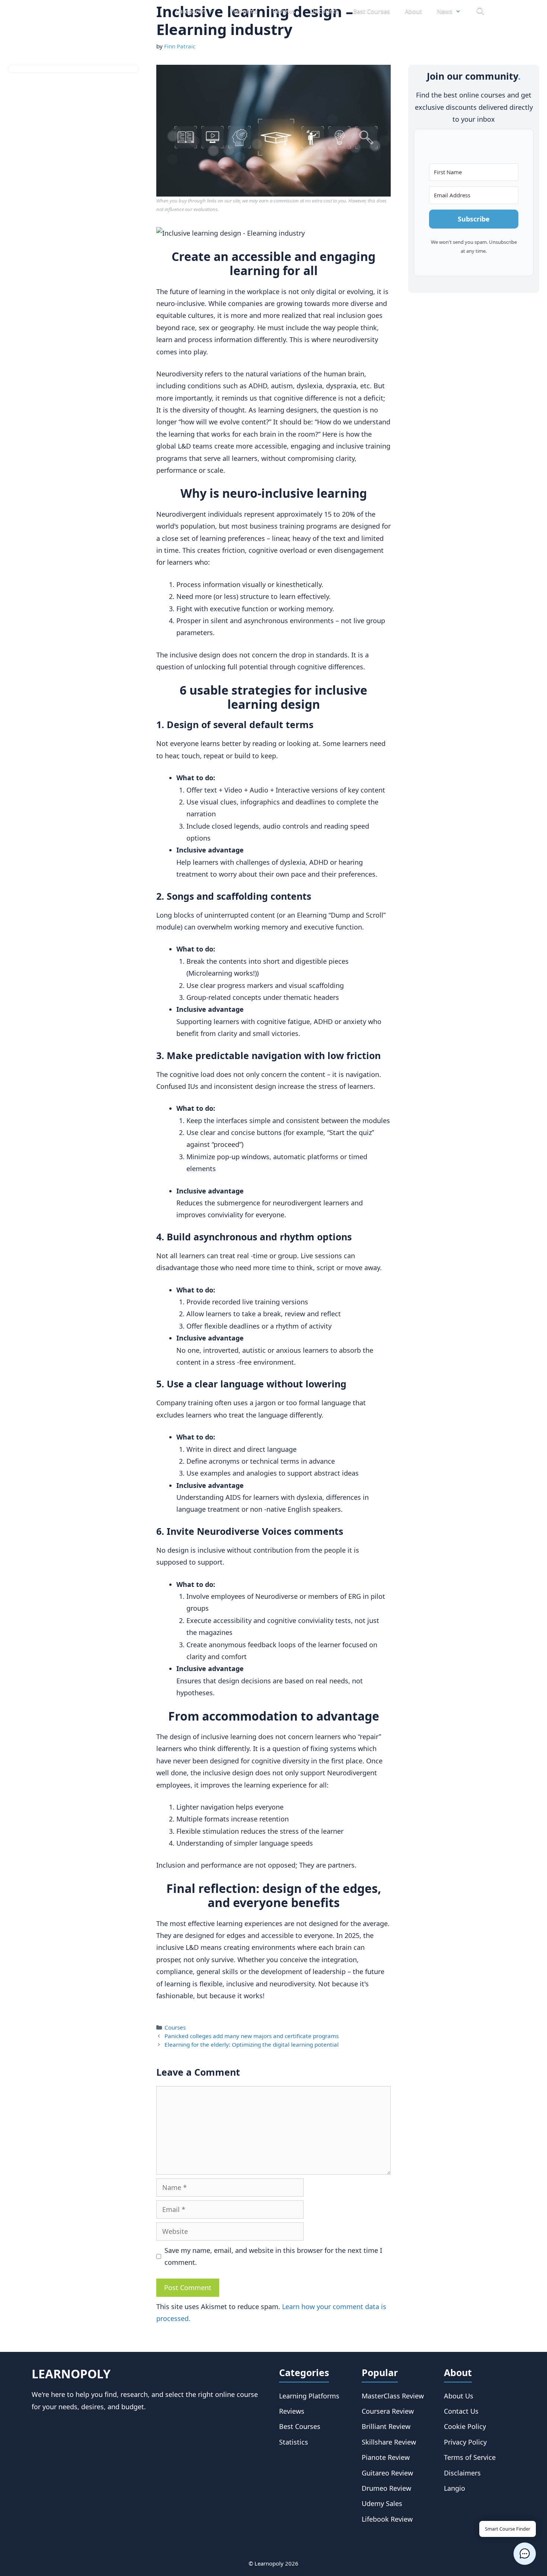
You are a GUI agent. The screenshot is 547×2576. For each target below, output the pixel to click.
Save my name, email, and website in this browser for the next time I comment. (273, 2256)
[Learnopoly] (96, 11)
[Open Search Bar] (480, 11)
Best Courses (372, 11)
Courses (175, 2027)
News (445, 11)
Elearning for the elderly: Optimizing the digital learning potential (252, 2044)
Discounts (324, 11)
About (413, 11)
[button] (525, 2554)
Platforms (244, 11)
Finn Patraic (180, 46)
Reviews (284, 11)
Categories (191, 11)
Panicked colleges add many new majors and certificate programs (252, 2036)
